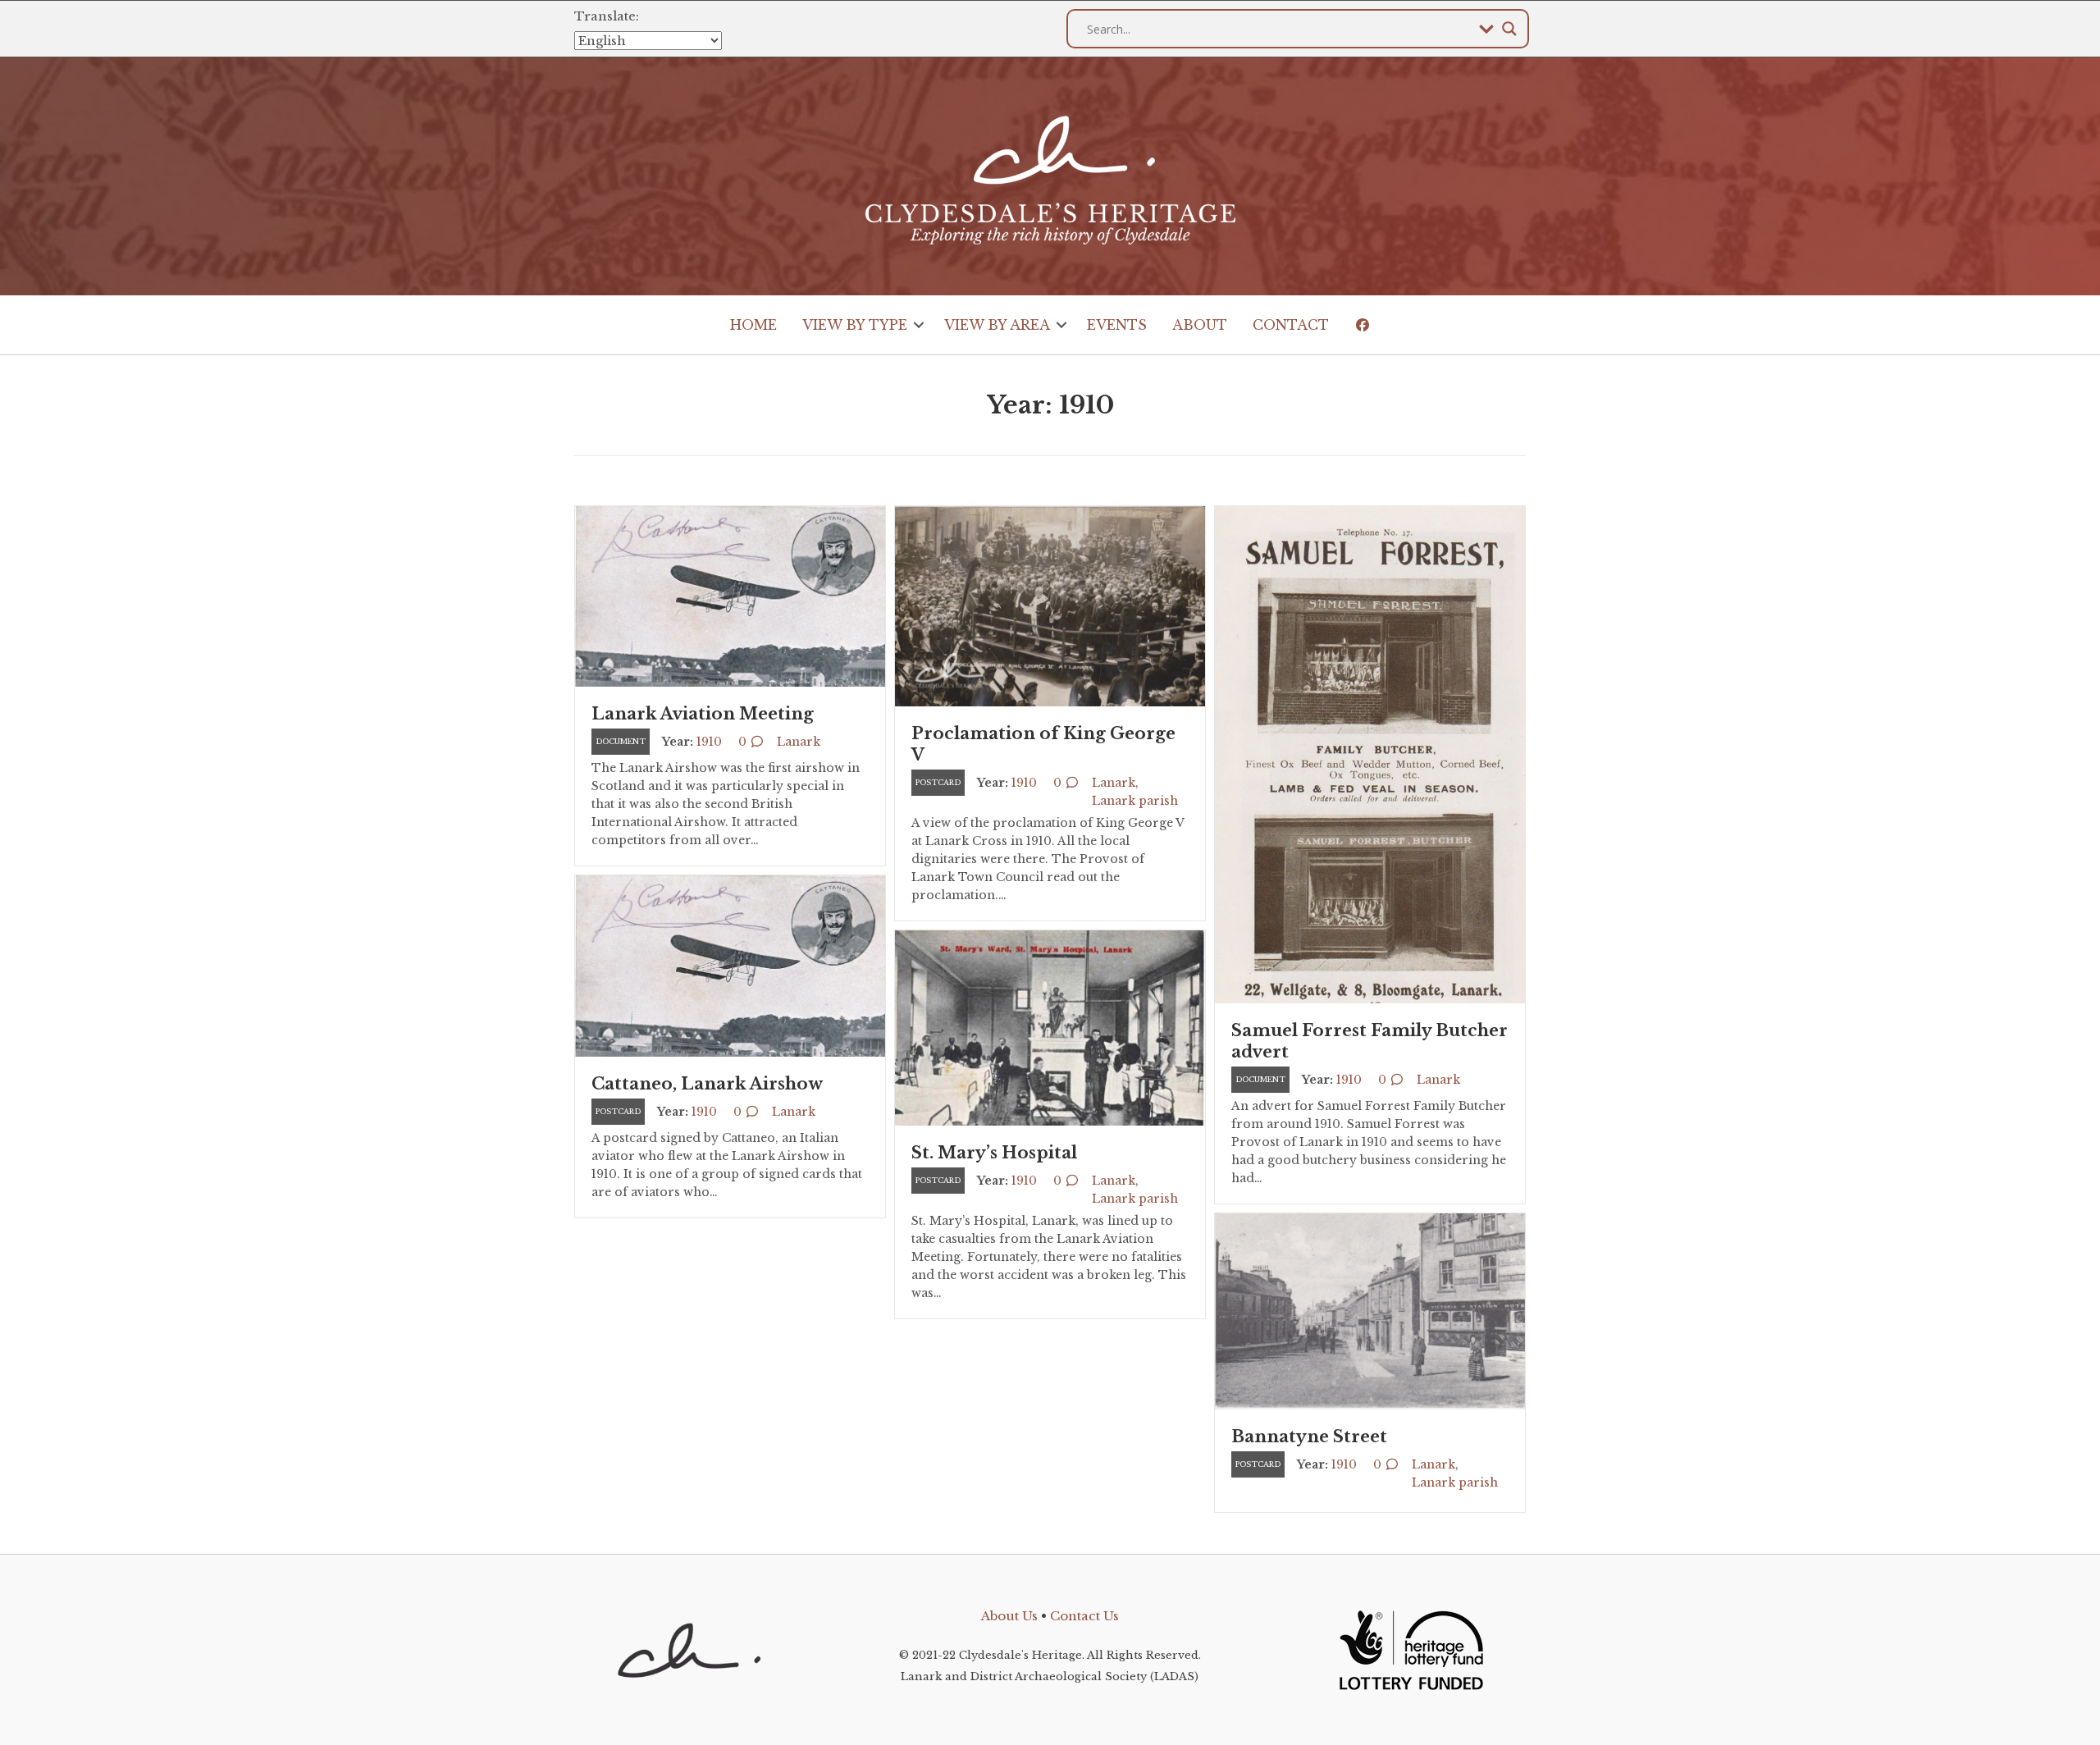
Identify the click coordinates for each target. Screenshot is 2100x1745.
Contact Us (1084, 1616)
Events (1117, 325)
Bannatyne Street (1309, 1437)
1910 (709, 742)
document (621, 741)
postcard (938, 782)
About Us (1009, 1616)
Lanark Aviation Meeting (703, 714)
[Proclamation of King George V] (1050, 605)
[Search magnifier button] (1509, 29)
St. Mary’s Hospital (994, 1153)
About (1200, 325)
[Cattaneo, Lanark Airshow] (730, 964)
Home (753, 325)
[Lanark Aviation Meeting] (730, 595)
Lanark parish (1135, 801)
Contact (1291, 325)
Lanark (799, 742)
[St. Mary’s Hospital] (1050, 1027)
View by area (997, 325)
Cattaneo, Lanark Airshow (707, 1084)
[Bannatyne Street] (1370, 1311)
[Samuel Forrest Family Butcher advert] (1370, 754)
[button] (919, 325)
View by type (855, 325)
